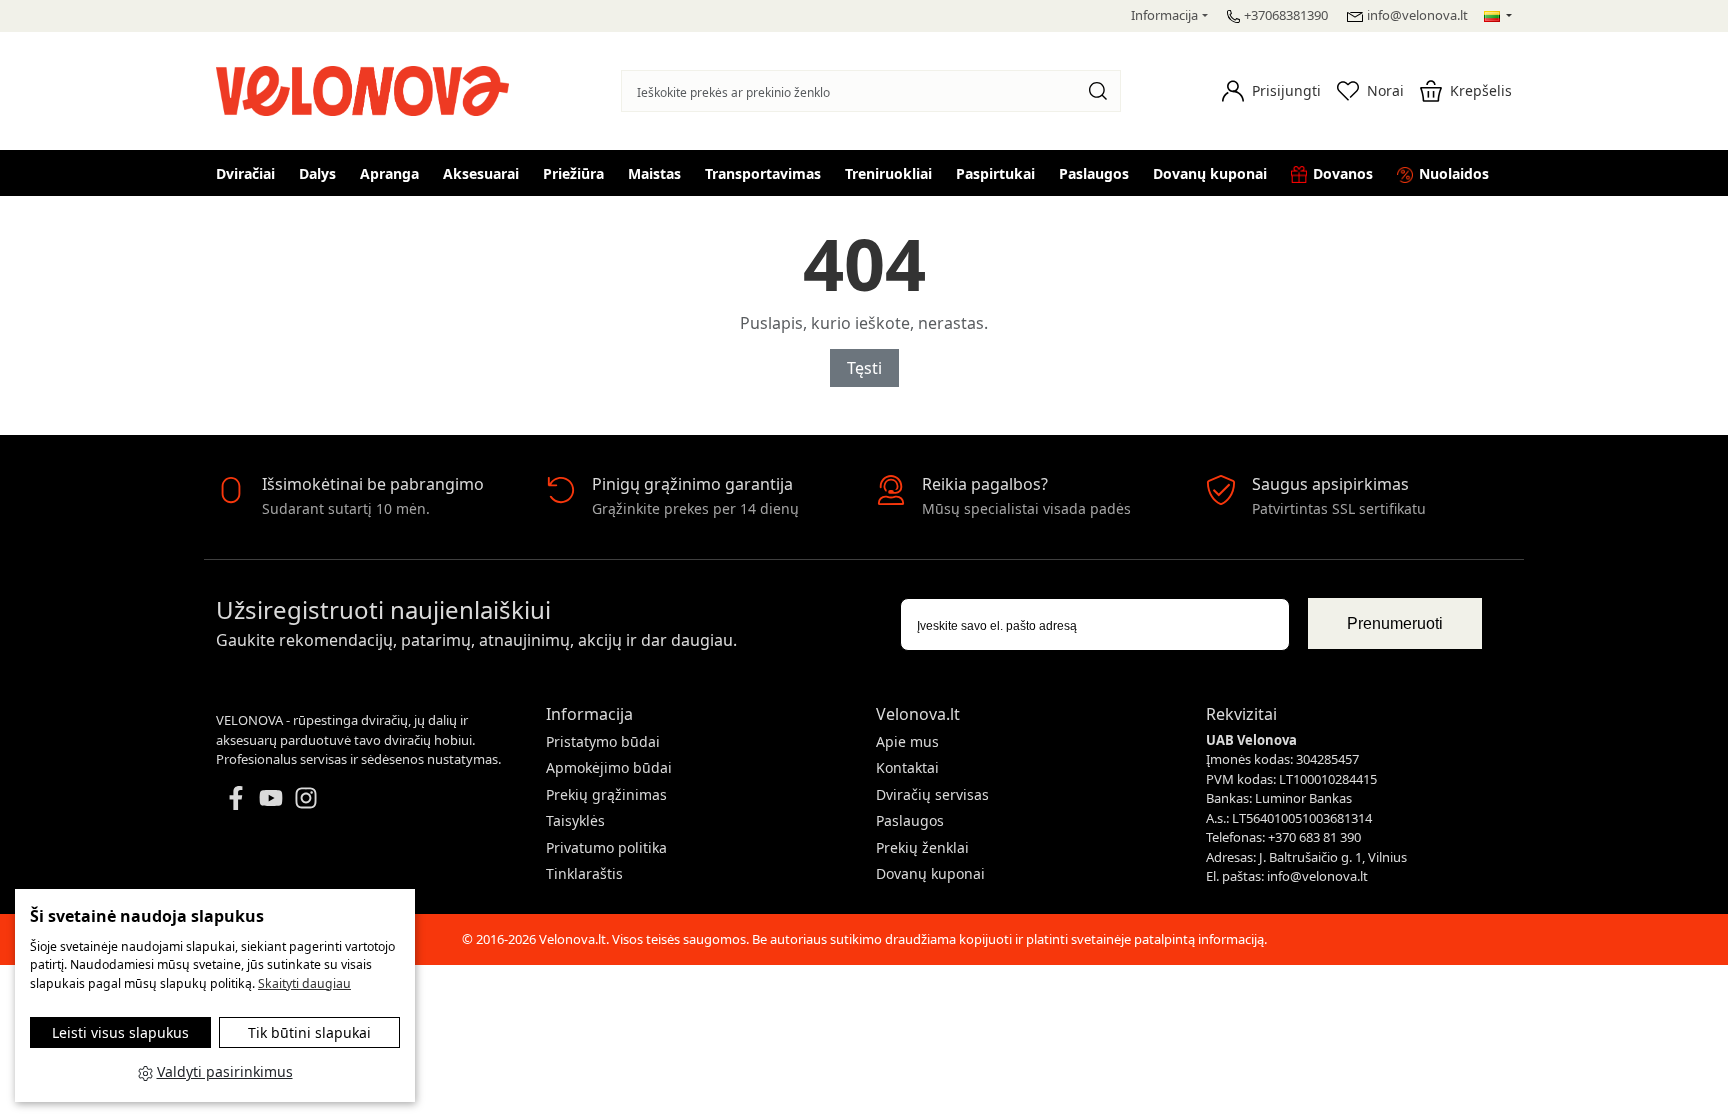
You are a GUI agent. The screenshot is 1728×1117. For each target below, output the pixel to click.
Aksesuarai (481, 173)
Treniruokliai (888, 173)
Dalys (317, 173)
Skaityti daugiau (304, 983)
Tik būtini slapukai (309, 1032)
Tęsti (864, 368)
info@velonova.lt (1417, 15)
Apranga (389, 173)
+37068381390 (1286, 15)
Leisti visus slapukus (120, 1032)
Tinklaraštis (584, 873)
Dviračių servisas (932, 794)
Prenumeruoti (1395, 623)
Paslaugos (1094, 173)
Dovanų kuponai (1210, 173)
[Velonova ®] (367, 88)
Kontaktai (907, 767)
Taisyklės (575, 820)
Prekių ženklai (922, 847)
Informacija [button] (1164, 15)
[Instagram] (306, 796)
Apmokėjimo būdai (609, 767)
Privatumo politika (606, 847)
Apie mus (907, 741)
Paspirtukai (995, 173)
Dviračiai (245, 173)
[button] (1271, 91)
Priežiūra (573, 173)
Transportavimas (763, 173)
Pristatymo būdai (603, 741)
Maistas (654, 173)
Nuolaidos (1454, 173)
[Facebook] (236, 796)
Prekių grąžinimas (606, 794)
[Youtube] (271, 796)
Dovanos (1343, 173)
